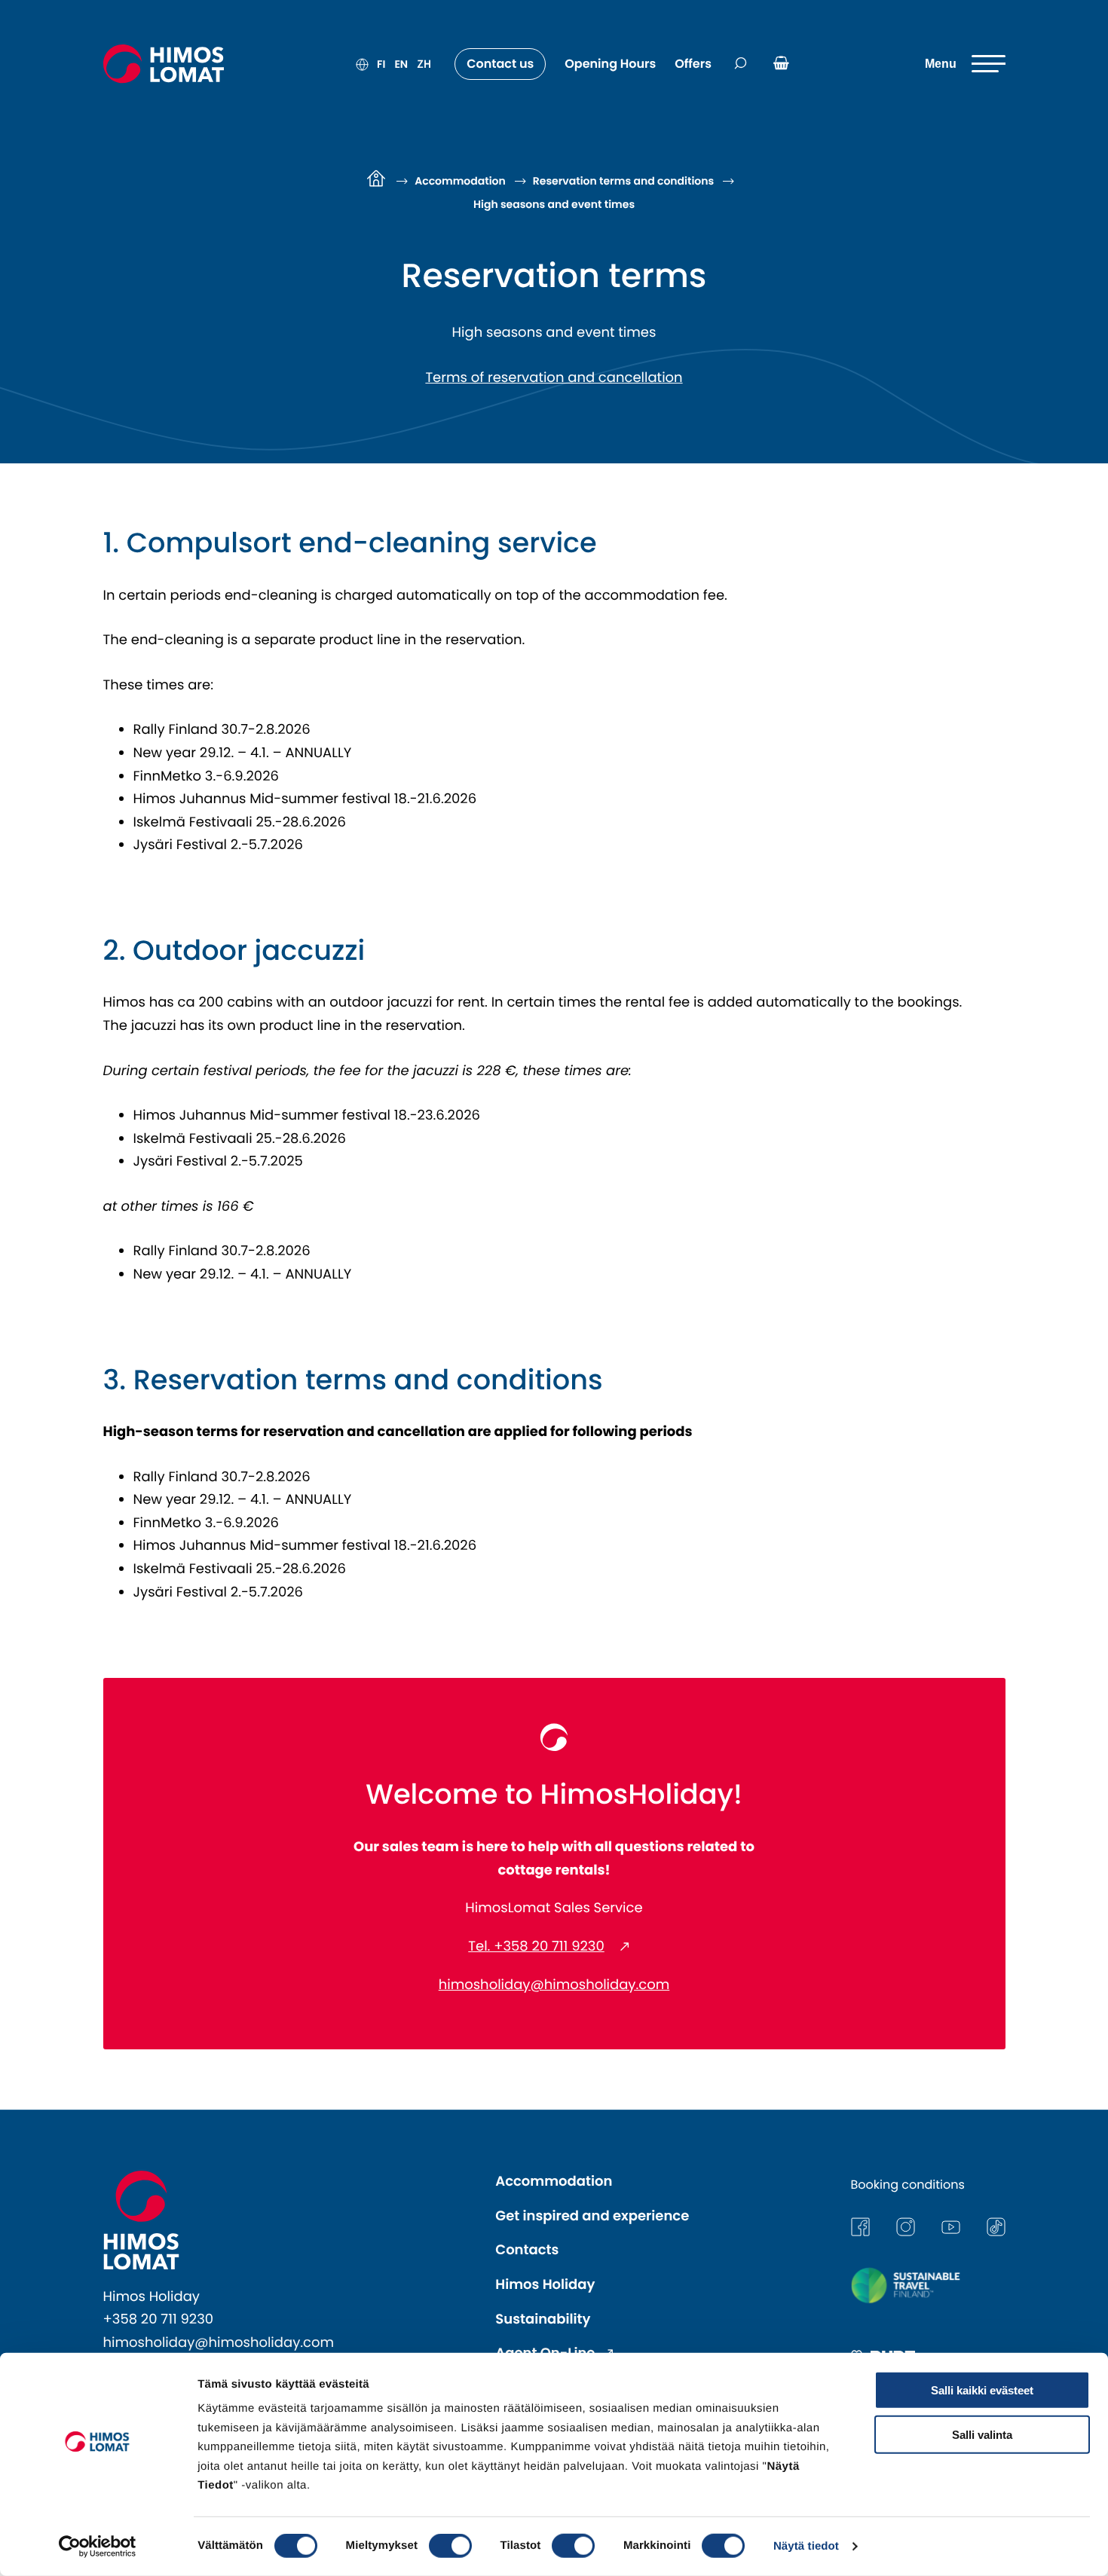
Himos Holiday (545, 2285)
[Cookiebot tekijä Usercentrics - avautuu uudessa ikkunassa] (98, 2547)
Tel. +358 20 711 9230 (536, 1947)
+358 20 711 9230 (159, 2319)
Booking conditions (908, 2185)
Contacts (527, 2250)
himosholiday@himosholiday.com (554, 1985)
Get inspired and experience (592, 2216)
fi (381, 64)
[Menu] (965, 64)
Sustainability (543, 2319)
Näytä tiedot (806, 2546)
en (401, 64)
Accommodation (554, 2182)
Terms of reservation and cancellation (554, 378)
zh (424, 64)
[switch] (450, 2546)
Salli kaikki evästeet (982, 2390)
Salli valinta (982, 2434)
